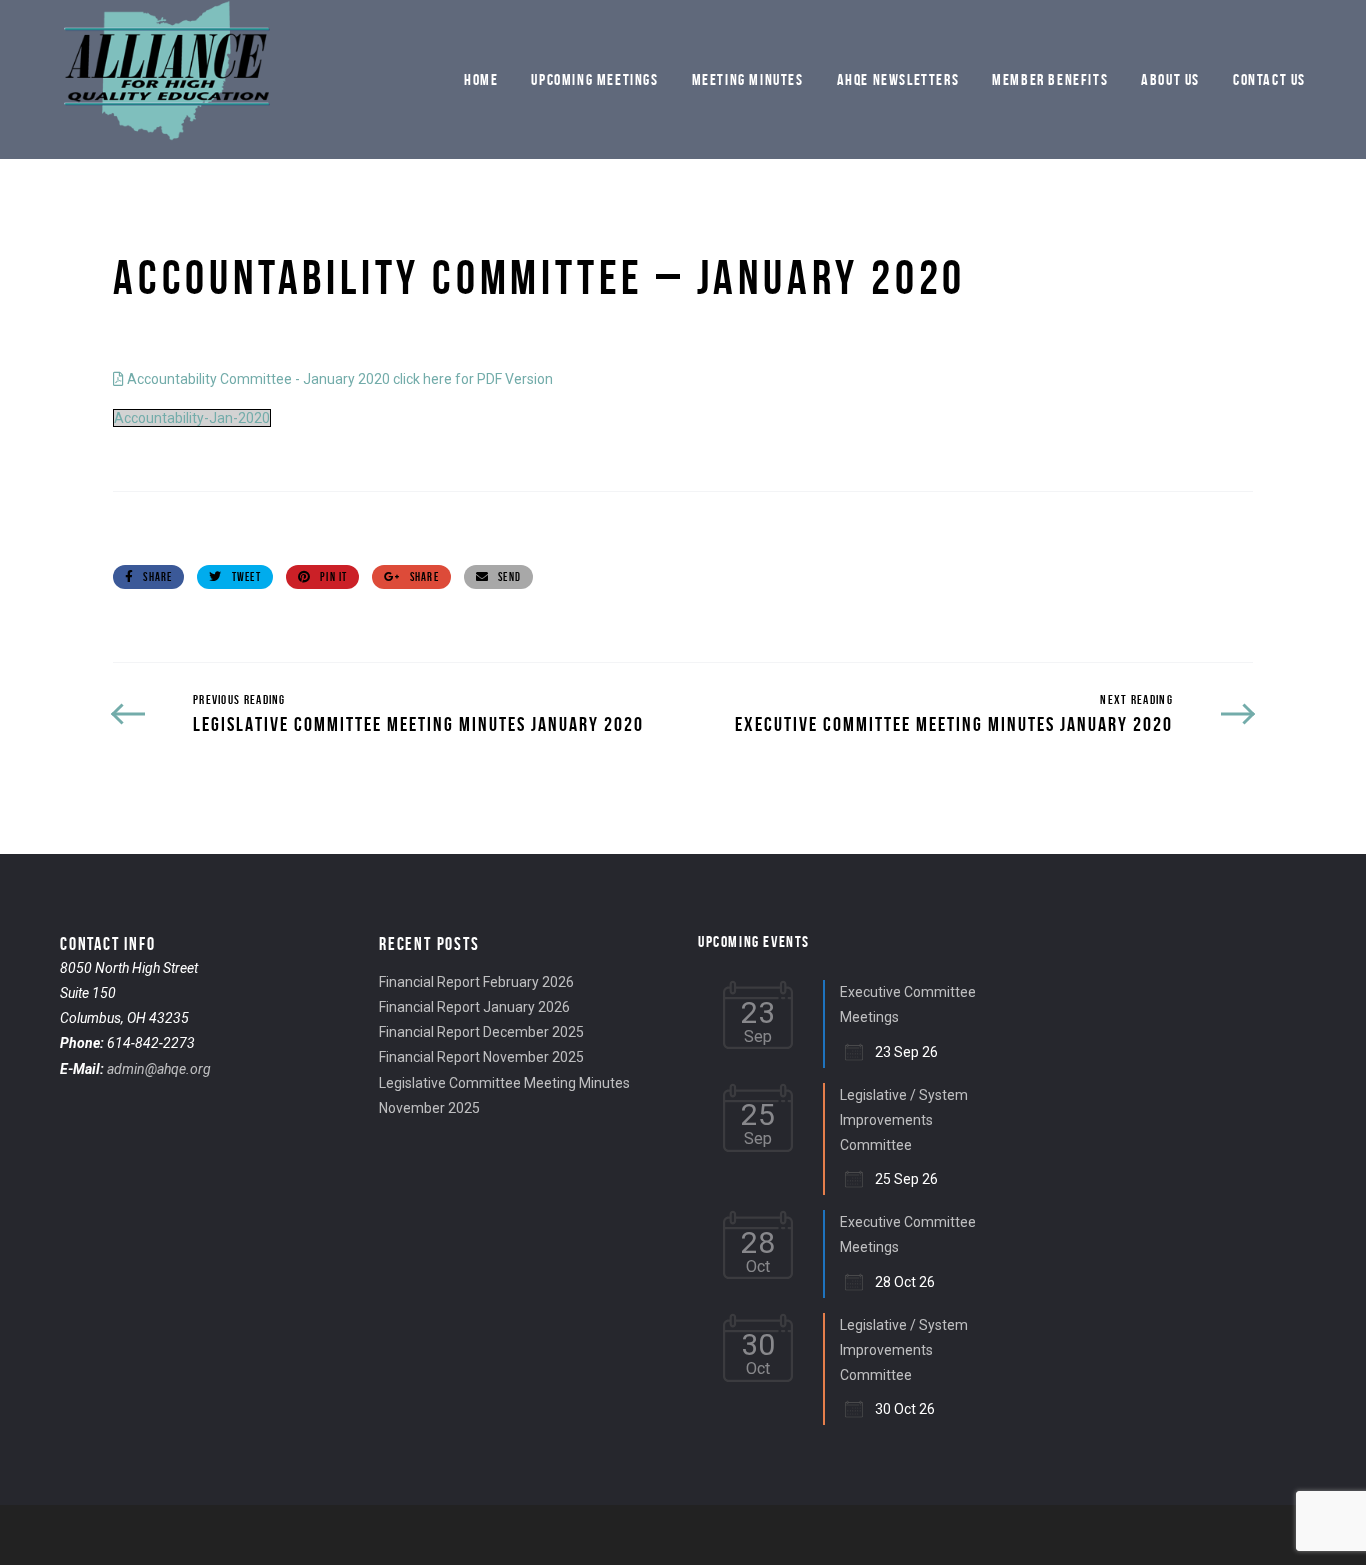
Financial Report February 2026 (476, 982)
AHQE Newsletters (898, 79)
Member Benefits (1050, 79)
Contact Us (1269, 79)
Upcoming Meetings (594, 79)
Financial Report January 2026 (474, 1007)
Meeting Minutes (748, 79)
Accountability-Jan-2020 (192, 418)
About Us (1170, 79)
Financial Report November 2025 (481, 1057)
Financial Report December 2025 (481, 1032)
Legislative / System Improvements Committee (904, 1120)
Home (481, 79)
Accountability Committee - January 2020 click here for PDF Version (338, 379)
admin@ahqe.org (159, 1069)
